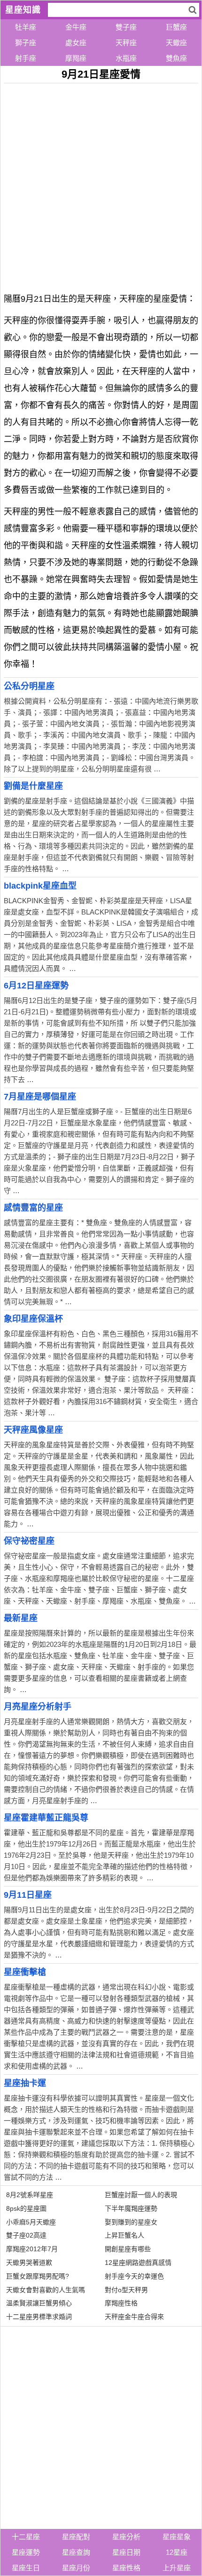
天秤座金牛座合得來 (134, 2317)
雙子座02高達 (26, 2235)
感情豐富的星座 (33, 1208)
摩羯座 (76, 58)
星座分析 (126, 2537)
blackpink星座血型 (40, 886)
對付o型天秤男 (126, 2290)
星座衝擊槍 (25, 1972)
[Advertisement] (101, 185)
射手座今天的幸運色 (134, 2276)
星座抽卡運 (25, 2083)
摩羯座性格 (121, 2303)
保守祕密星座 (29, 1541)
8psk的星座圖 (26, 2208)
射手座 (26, 58)
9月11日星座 (28, 1895)
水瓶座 (126, 58)
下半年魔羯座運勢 (131, 2208)
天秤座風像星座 (33, 1430)
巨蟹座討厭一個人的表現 (141, 2195)
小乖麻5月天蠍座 (31, 2222)
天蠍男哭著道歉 (29, 2263)
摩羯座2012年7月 (32, 2249)
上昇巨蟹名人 (124, 2235)
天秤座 (126, 43)
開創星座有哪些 (128, 2249)
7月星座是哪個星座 (40, 1097)
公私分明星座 (29, 686)
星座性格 (126, 2568)
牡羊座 (26, 27)
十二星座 (26, 2537)
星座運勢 (26, 2552)
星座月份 (76, 2568)
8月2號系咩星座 (30, 2195)
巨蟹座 (176, 27)
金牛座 (76, 27)
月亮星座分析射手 (38, 1707)
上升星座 (177, 2568)
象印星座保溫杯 (33, 1319)
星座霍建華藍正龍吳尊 (46, 1818)
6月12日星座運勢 (36, 986)
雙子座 (126, 27)
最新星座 (21, 1618)
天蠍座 (176, 43)
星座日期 (126, 2552)
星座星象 (177, 2537)
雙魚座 (176, 58)
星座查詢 (76, 2552)
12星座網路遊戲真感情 (138, 2263)
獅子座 (26, 43)
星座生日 (26, 2568)
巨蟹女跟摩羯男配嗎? (38, 2276)
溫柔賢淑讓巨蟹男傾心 (39, 2303)
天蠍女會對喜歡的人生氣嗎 (46, 2290)
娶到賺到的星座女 (131, 2222)
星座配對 (76, 2537)
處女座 (76, 43)
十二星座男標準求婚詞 (39, 2317)
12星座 (177, 2552)
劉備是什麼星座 (33, 786)
